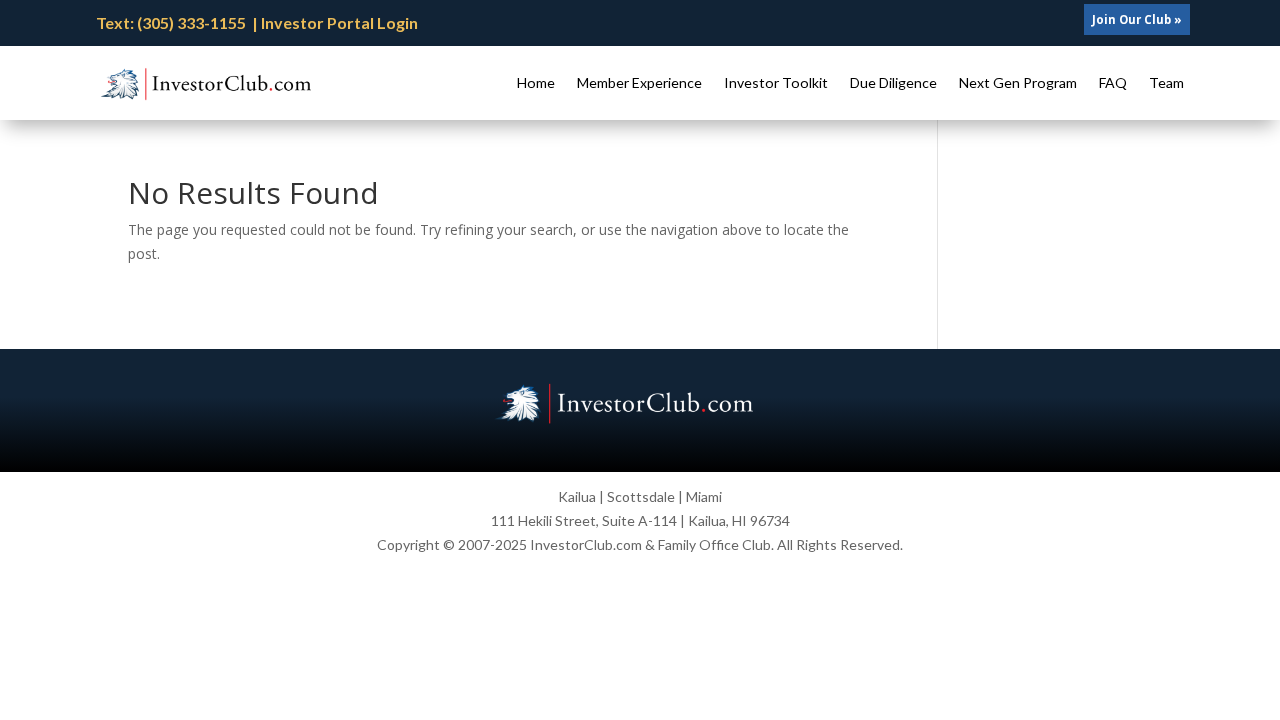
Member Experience (639, 82)
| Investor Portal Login (335, 22)
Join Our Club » (1137, 19)
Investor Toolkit (776, 82)
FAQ (1113, 82)
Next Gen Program (1018, 82)
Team (1166, 82)
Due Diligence (893, 82)
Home (536, 82)
